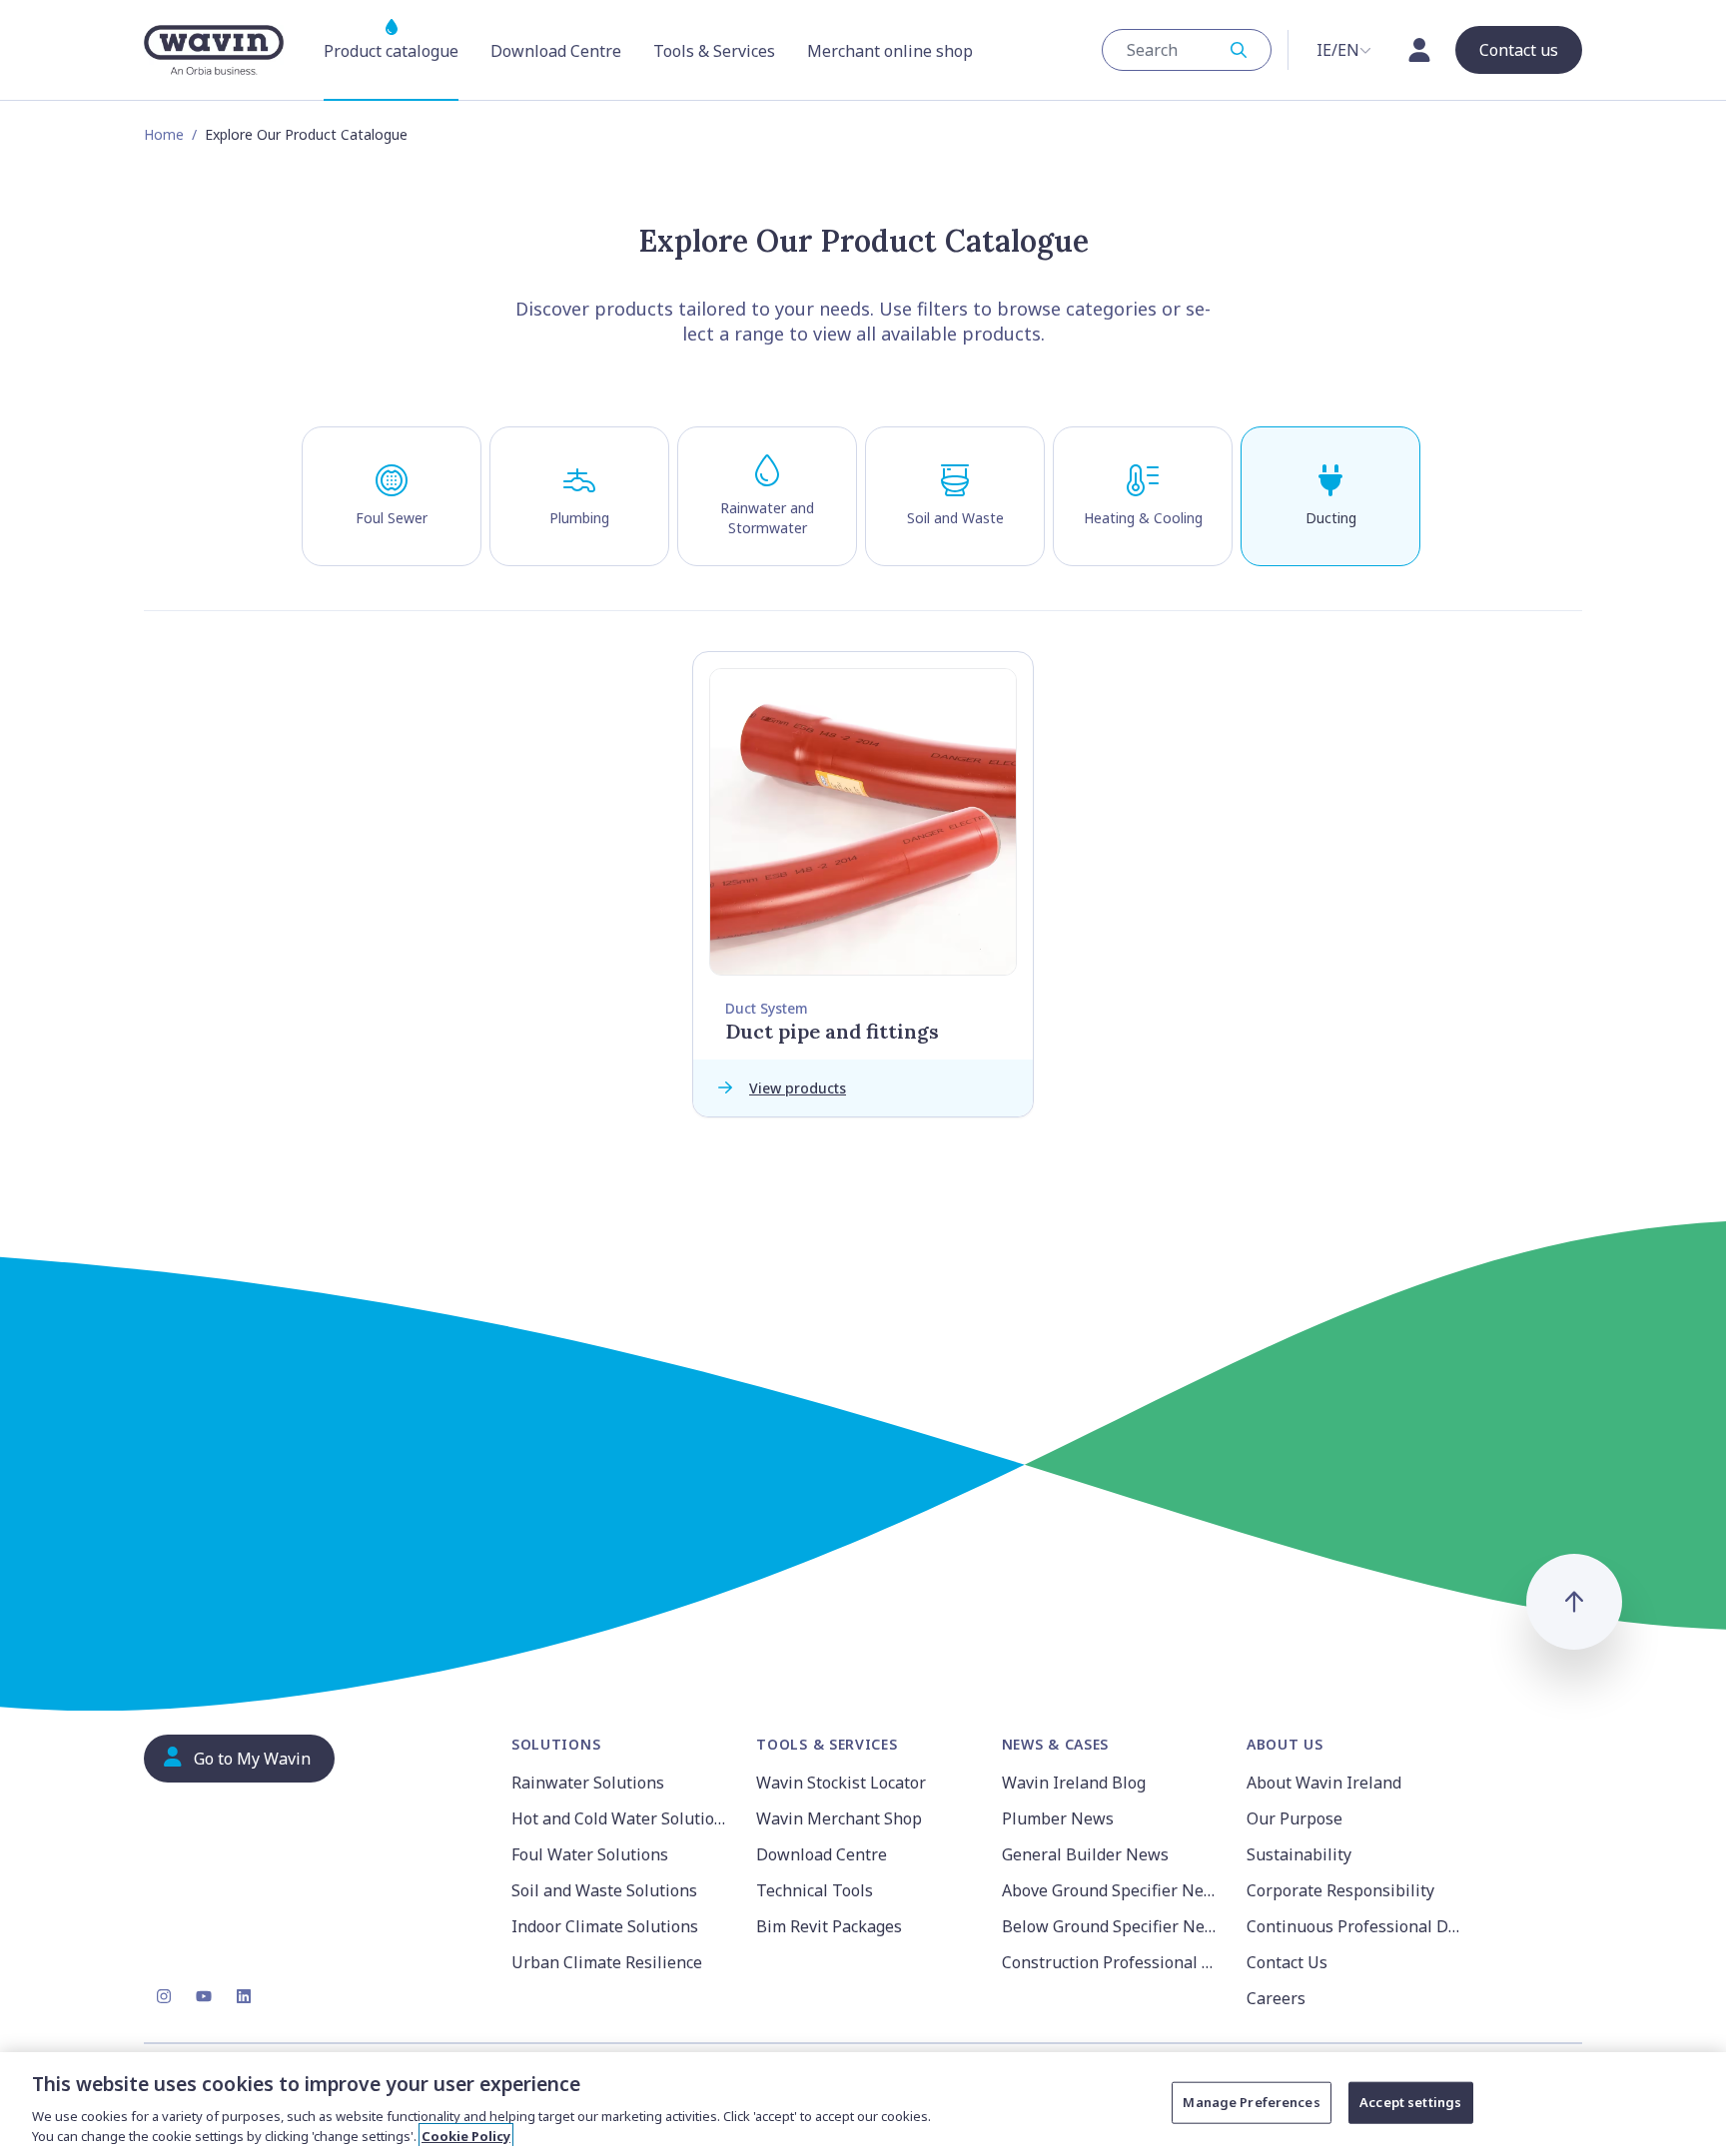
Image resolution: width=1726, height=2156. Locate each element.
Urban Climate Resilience (607, 1962)
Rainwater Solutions (588, 1783)
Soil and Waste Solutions (604, 1890)
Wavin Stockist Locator (841, 1783)
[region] (863, 2104)
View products (798, 1088)
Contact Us (1287, 1962)
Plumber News (1058, 1818)
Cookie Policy (466, 2135)
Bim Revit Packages (829, 1926)
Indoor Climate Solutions (605, 1926)
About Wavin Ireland (1324, 1783)
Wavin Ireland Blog (1074, 1783)
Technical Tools (815, 1890)
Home (164, 134)
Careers (1276, 1998)
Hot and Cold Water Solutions (622, 1818)
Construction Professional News (1112, 1962)
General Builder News (1085, 1854)
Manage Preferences (1251, 2102)
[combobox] (1187, 50)
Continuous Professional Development (1357, 1926)
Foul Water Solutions (590, 1854)
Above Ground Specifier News (1112, 1890)
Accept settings (1410, 2102)
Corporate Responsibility (1340, 1890)
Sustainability (1299, 1854)
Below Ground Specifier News (1112, 1926)
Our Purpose (1294, 1818)
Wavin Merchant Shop (839, 1818)
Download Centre (822, 1854)
